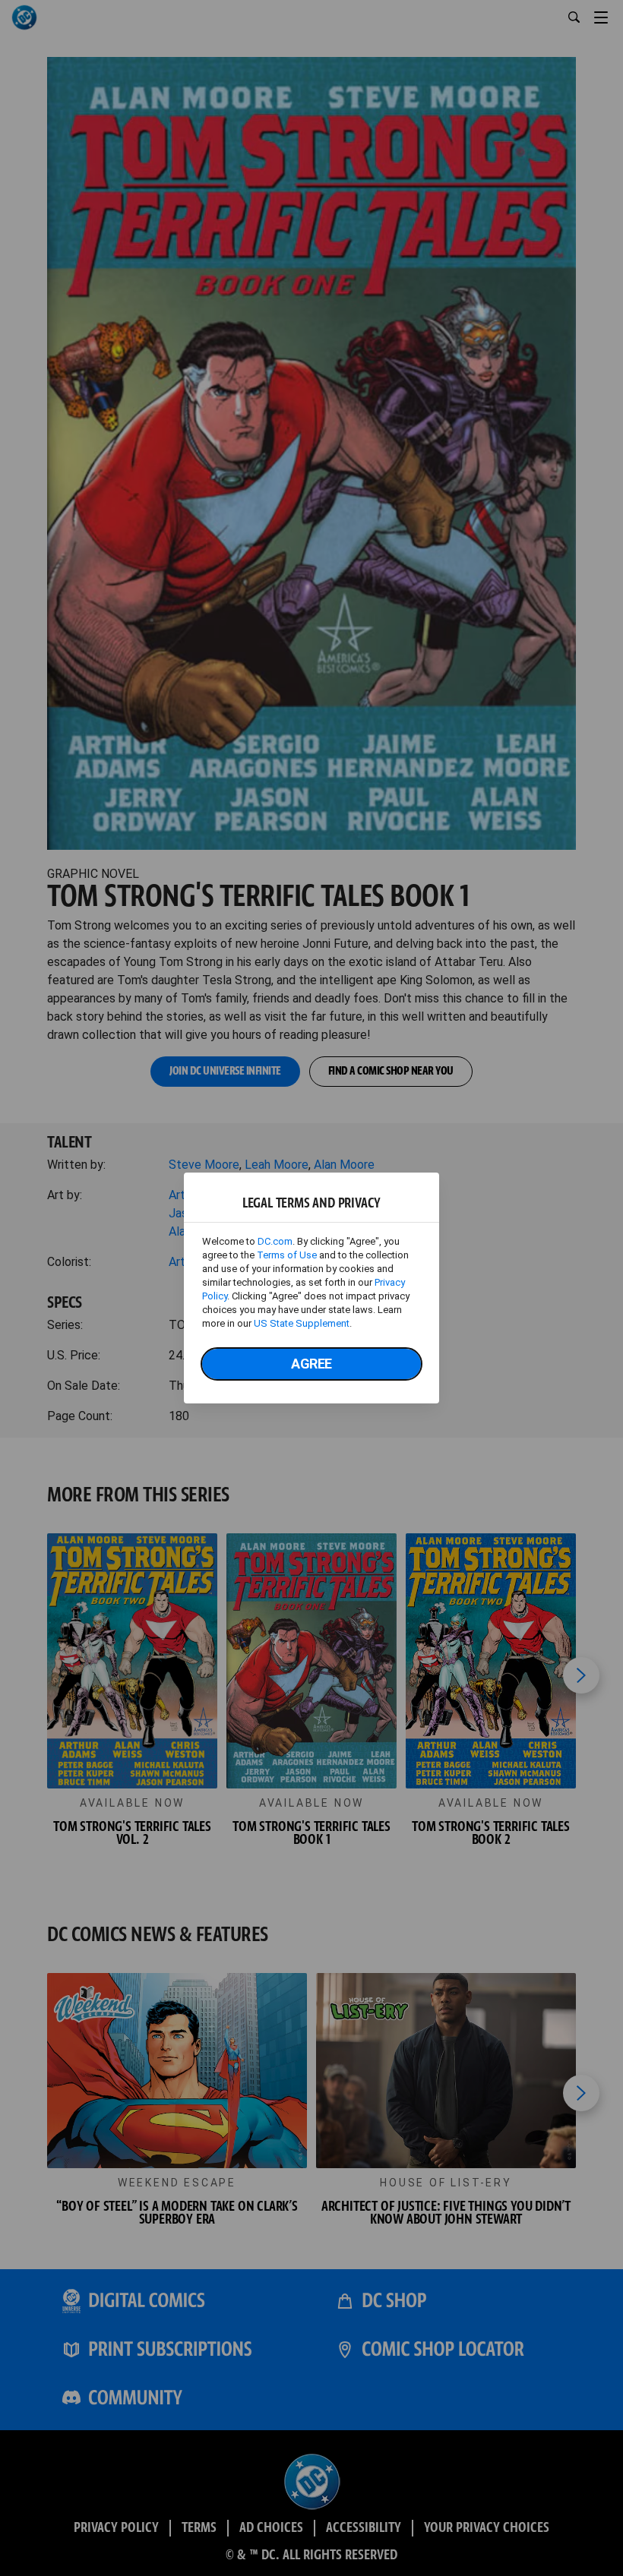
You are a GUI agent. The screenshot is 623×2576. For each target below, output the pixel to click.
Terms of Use (287, 1255)
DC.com (275, 1241)
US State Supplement (302, 1323)
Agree (311, 1364)
